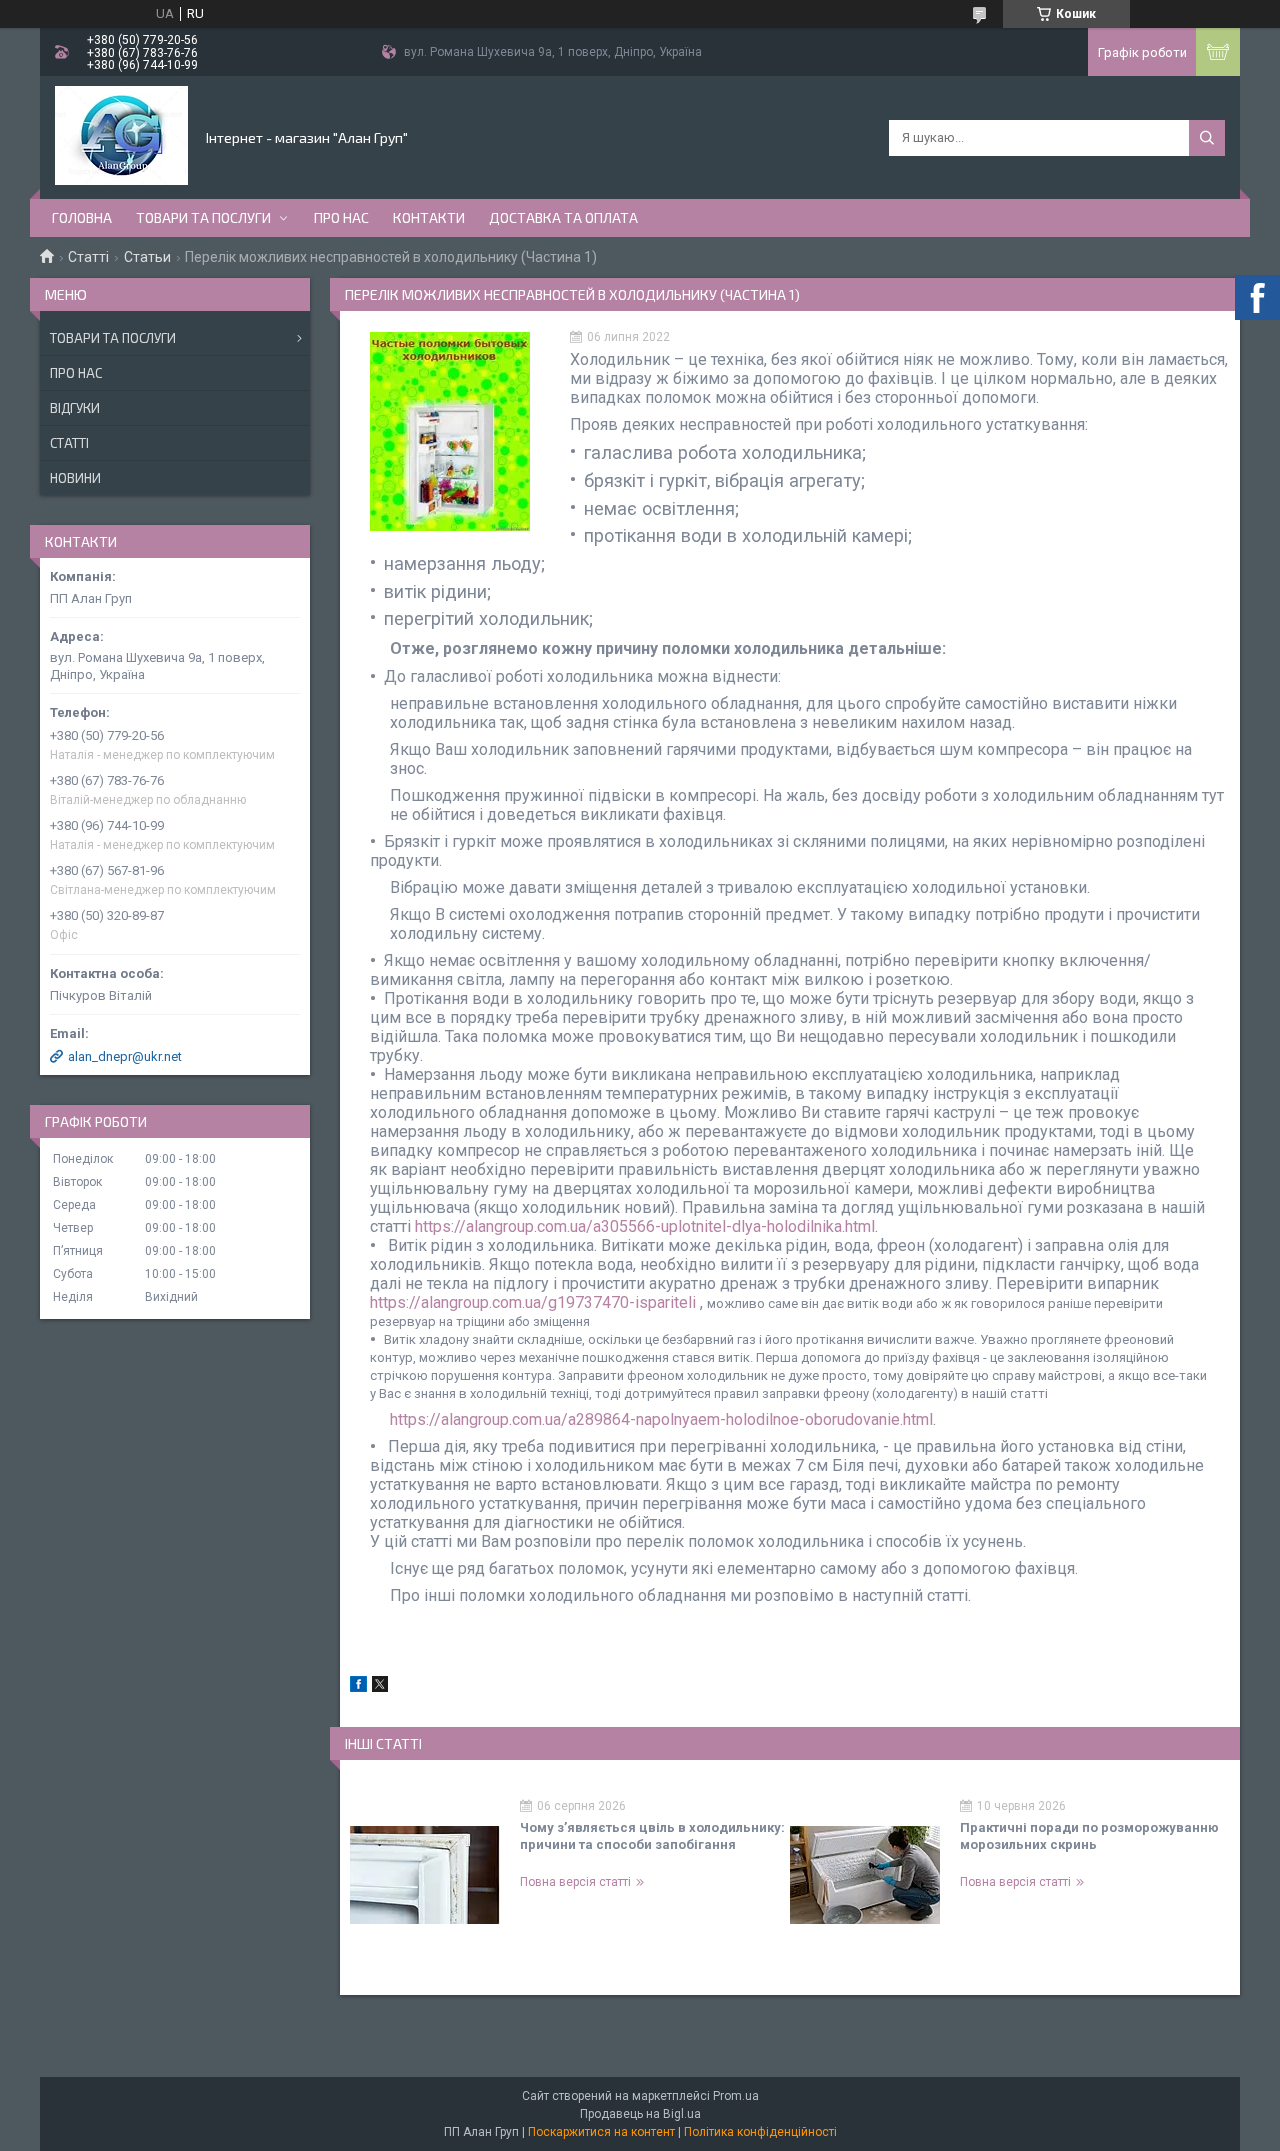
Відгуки (75, 408)
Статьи (147, 257)
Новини (75, 478)
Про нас (341, 217)
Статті (88, 257)
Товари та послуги (203, 217)
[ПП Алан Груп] (121, 136)
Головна (82, 217)
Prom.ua (736, 2096)
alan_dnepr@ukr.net (125, 1056)
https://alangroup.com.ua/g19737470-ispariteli (533, 1302)
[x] (380, 1687)
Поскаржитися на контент (601, 2132)
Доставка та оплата (563, 217)
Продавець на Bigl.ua (640, 2114)
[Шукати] (1207, 138)
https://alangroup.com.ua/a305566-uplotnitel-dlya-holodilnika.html (645, 1226)
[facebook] (358, 1687)
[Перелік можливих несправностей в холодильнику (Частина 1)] (450, 431)
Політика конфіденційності (760, 2132)
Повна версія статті (575, 1882)
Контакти (429, 217)
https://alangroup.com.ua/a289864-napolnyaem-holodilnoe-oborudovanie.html (661, 1419)
